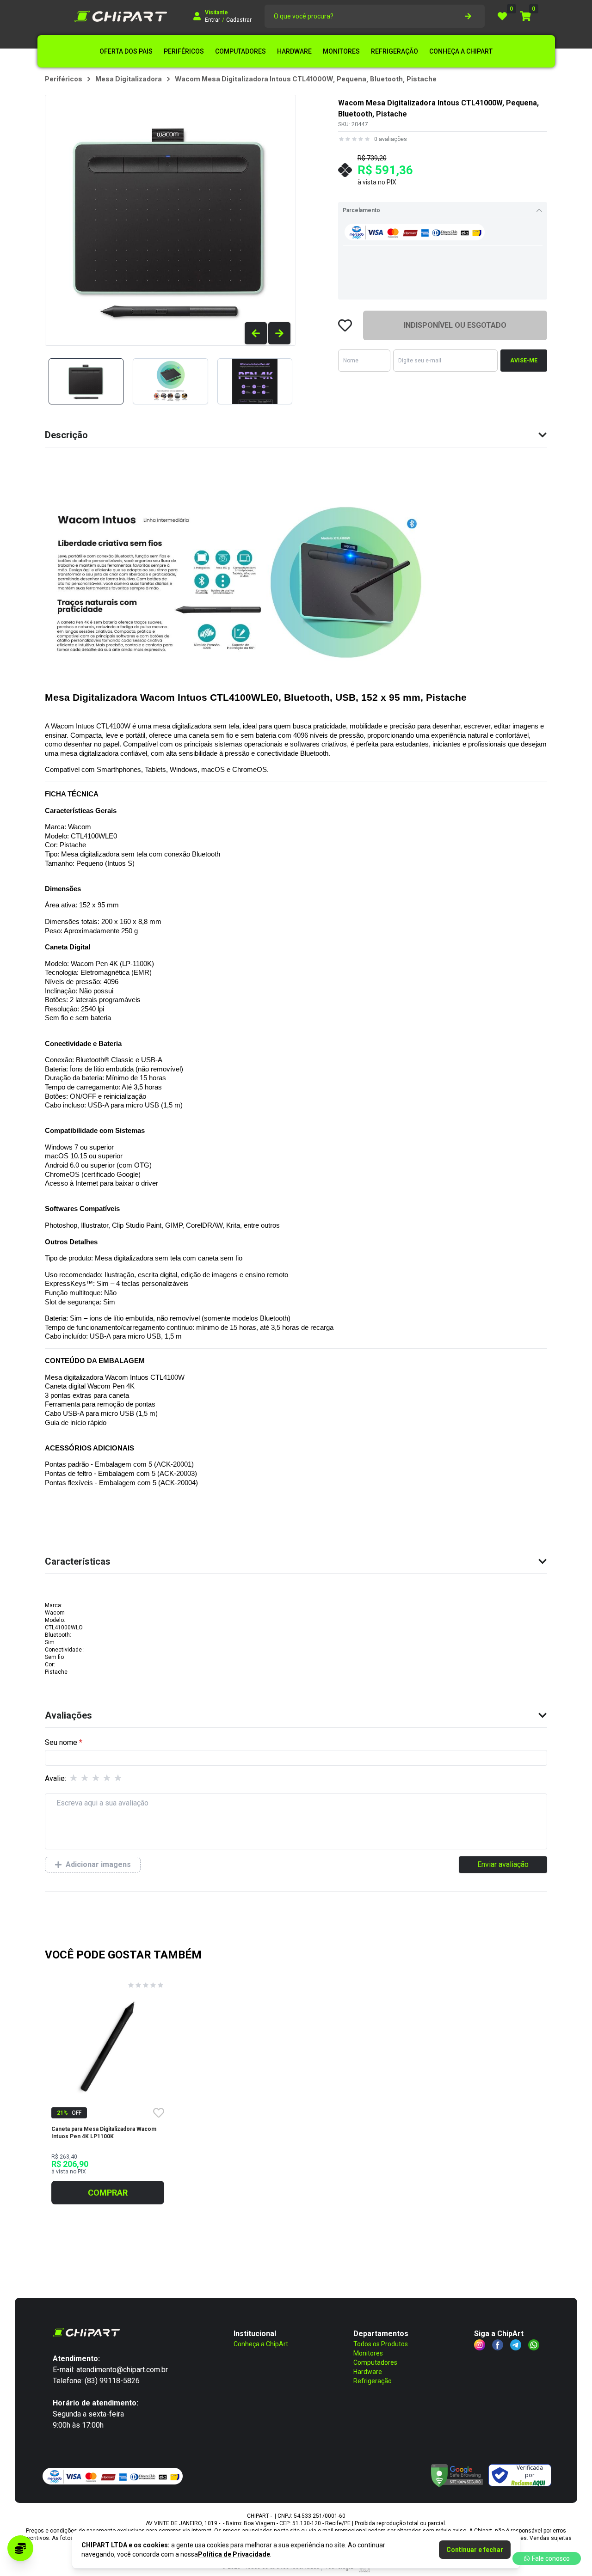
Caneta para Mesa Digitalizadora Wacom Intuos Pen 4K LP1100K (104, 2133)
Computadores (375, 2362)
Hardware (368, 2372)
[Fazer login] (197, 16)
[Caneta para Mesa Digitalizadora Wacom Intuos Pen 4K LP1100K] (108, 2047)
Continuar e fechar (475, 2550)
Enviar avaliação (503, 1864)
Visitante (216, 12)
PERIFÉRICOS (184, 51)
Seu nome (61, 1742)
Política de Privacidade (234, 2554)
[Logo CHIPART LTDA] (121, 16)
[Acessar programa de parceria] (20, 2548)
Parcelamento (361, 210)
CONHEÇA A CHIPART (461, 51)
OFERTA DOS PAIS (126, 51)
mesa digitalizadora (129, 79)
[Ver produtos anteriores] (256, 333)
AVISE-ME (524, 361)
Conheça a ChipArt (261, 2344)
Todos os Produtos (381, 2344)
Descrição (66, 435)
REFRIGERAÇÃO (395, 51)
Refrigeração (373, 2381)
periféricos (64, 79)
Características (78, 1561)
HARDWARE (294, 51)
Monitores (368, 2353)
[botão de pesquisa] (468, 16)
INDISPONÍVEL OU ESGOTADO (455, 325)
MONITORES (341, 51)
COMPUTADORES (240, 51)
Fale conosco (551, 2558)
